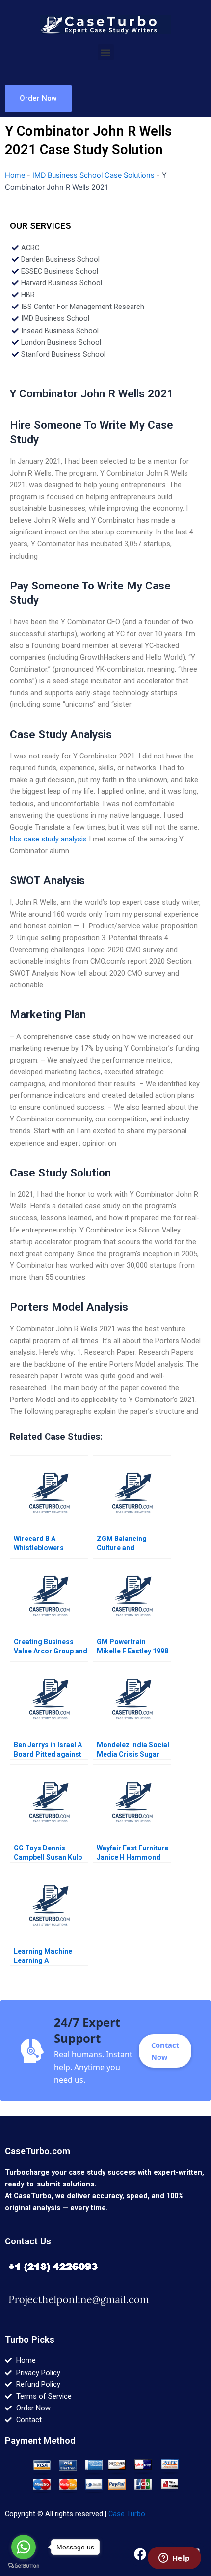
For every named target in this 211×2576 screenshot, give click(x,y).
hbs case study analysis (48, 839)
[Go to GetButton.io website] (24, 2566)
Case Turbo (127, 2514)
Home (15, 175)
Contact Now (165, 2051)
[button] (106, 52)
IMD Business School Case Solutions (93, 175)
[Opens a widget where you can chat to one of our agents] (174, 2559)
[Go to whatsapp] (24, 2547)
